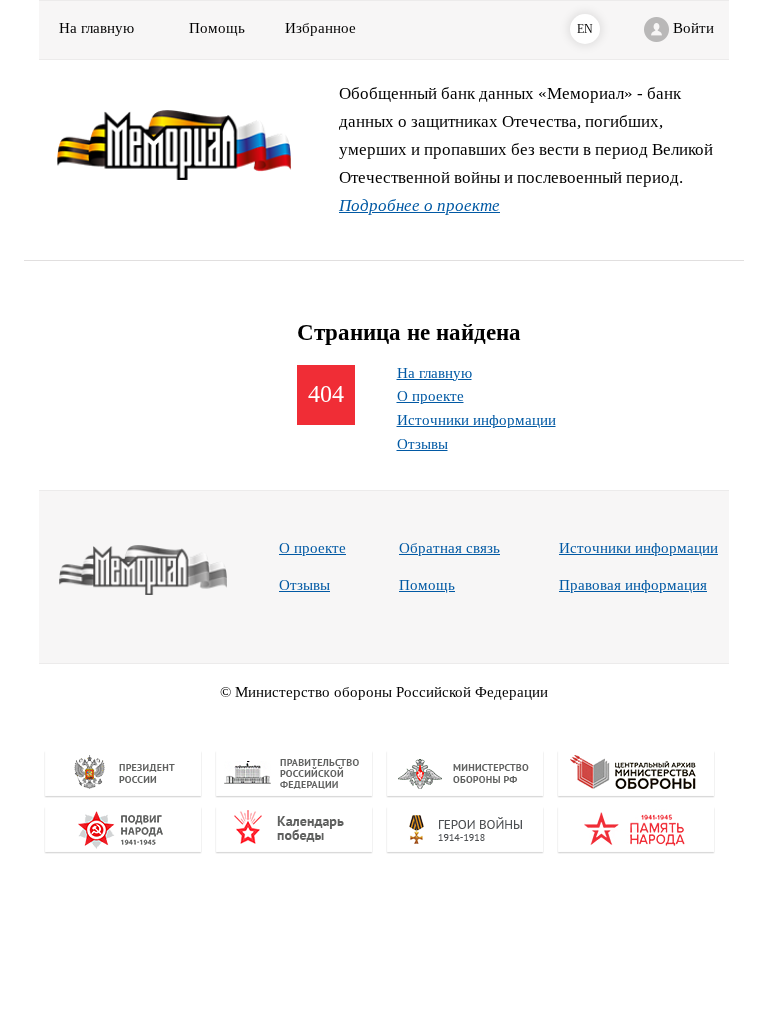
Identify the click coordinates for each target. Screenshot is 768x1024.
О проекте (430, 396)
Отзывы (422, 444)
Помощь (427, 585)
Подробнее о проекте (419, 205)
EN (585, 29)
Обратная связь (449, 548)
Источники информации (476, 420)
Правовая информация (633, 585)
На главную (96, 28)
